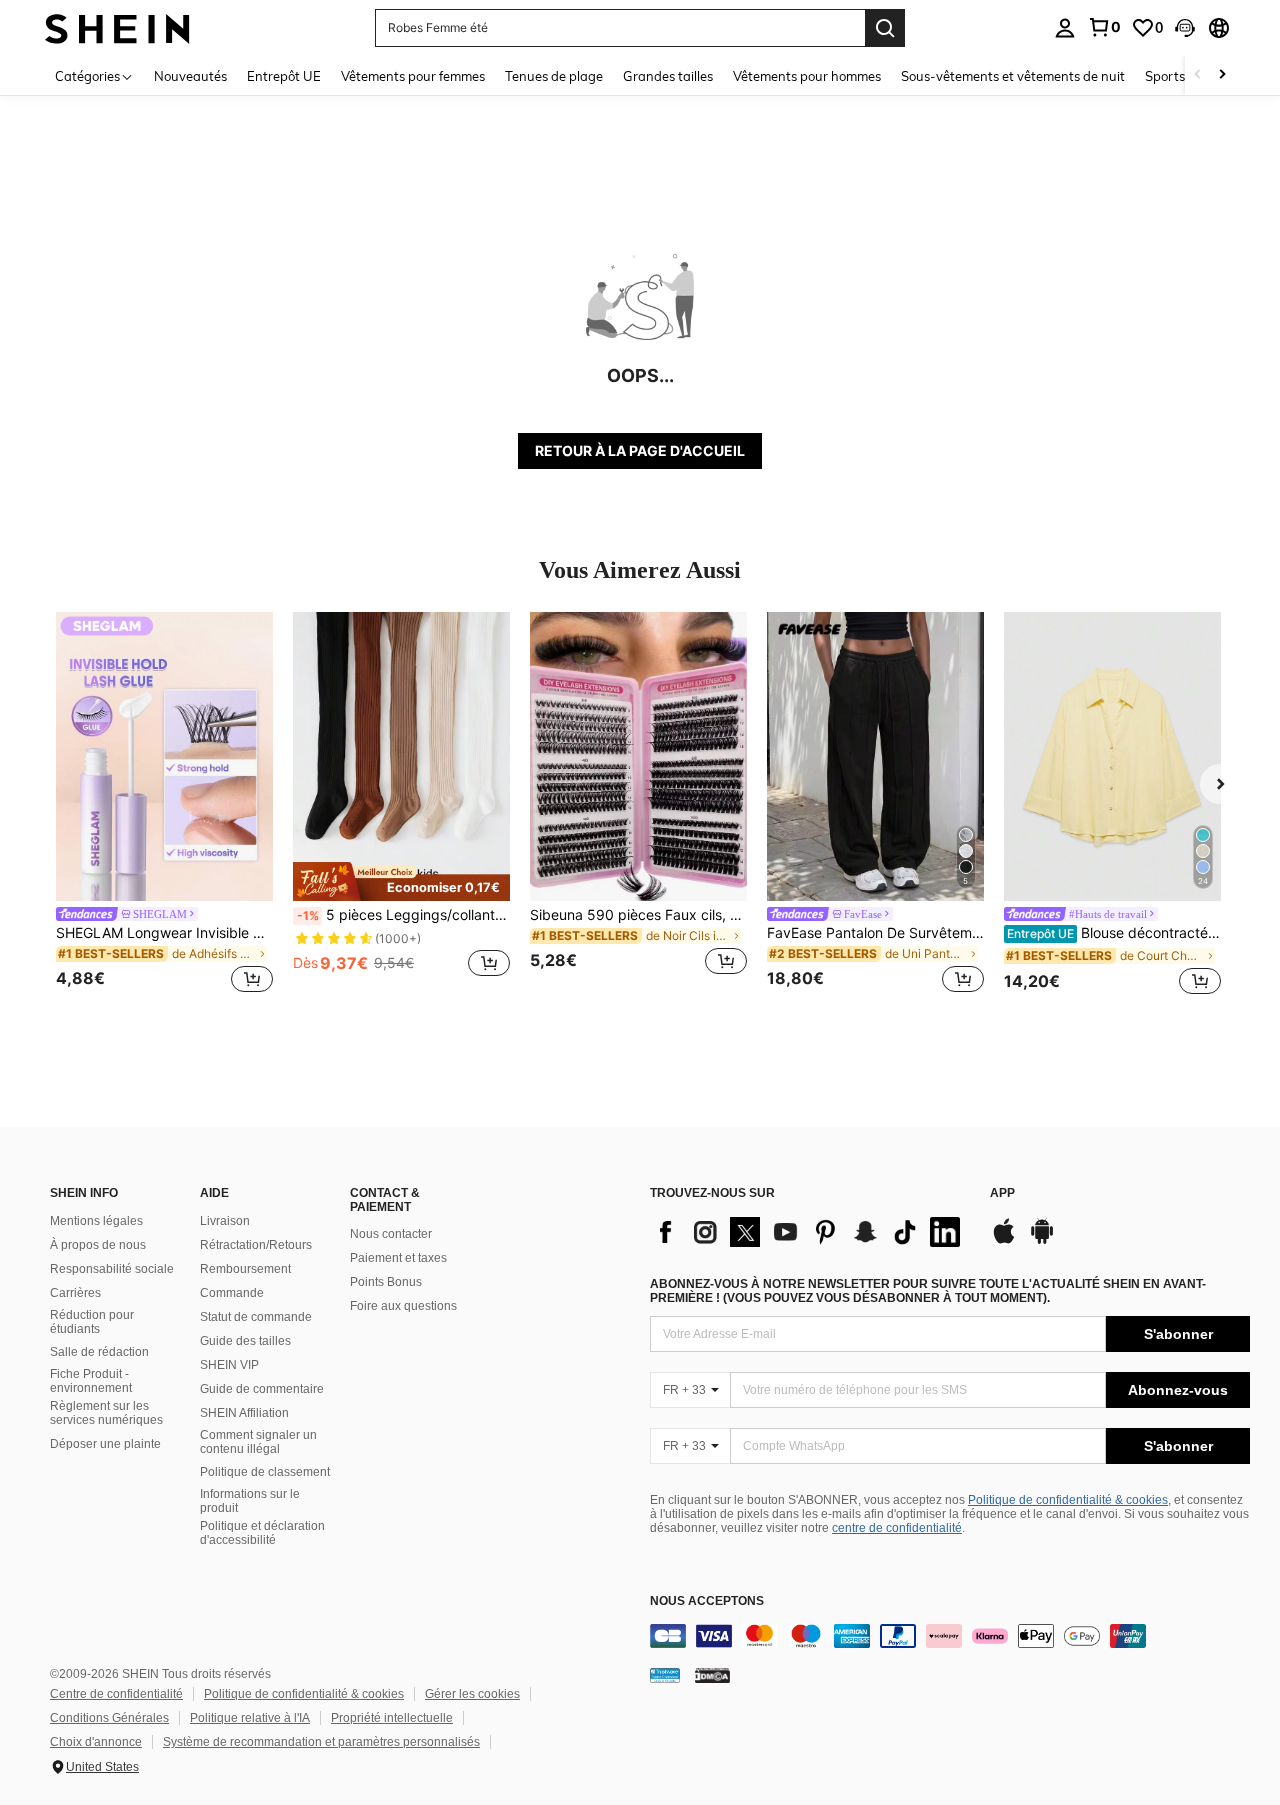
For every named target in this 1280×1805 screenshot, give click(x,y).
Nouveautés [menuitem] (190, 76)
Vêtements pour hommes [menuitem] (807, 76)
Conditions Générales (109, 1718)
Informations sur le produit (250, 1501)
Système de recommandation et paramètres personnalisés (321, 1742)
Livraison (225, 1221)
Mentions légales (96, 1221)
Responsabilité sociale (112, 1269)
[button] (1185, 28)
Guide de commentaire (262, 1389)
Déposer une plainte (105, 1444)
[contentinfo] (950, 1636)
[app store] (1004, 1241)
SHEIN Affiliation (244, 1413)
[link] (1104, 27)
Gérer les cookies (472, 1694)
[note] (401, 881)
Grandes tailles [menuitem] (668, 76)
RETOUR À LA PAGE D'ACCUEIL (640, 450)
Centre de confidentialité (116, 1694)
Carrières (75, 1293)
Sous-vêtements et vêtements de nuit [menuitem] (1013, 76)
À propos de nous (98, 1245)
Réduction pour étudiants (92, 1322)
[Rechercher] (885, 28)
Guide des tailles (245, 1341)
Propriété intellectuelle (392, 1718)
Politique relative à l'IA (250, 1718)
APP (1002, 1193)
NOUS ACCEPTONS (707, 1601)
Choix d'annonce (96, 1742)
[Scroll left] (1198, 75)
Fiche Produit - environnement (91, 1381)
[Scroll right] (1222, 75)
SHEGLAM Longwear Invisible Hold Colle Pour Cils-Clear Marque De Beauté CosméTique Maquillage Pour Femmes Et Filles (164, 933)
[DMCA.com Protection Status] (712, 1675)
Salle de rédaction (99, 1352)
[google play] (1042, 1241)
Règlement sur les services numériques (106, 1413)
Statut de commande (256, 1317)
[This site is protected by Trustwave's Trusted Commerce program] (665, 1675)
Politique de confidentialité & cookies (1068, 1500)
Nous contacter (391, 1234)
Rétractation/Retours (256, 1245)
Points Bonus (386, 1282)
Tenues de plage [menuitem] (554, 76)
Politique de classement (265, 1472)
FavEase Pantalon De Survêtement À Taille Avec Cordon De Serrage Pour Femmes (875, 933)
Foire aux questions (403, 1306)
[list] (810, 1232)
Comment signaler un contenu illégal (258, 1442)
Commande (232, 1293)
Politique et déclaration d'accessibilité (262, 1533)
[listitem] (164, 805)
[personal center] (1065, 28)
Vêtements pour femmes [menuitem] (413, 76)
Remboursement (245, 1269)
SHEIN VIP (229, 1365)
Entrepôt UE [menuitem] (284, 76)
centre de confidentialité (897, 1528)
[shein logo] (117, 27)
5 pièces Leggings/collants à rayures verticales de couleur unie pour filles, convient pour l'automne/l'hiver (403, 915)
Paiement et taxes (398, 1258)
